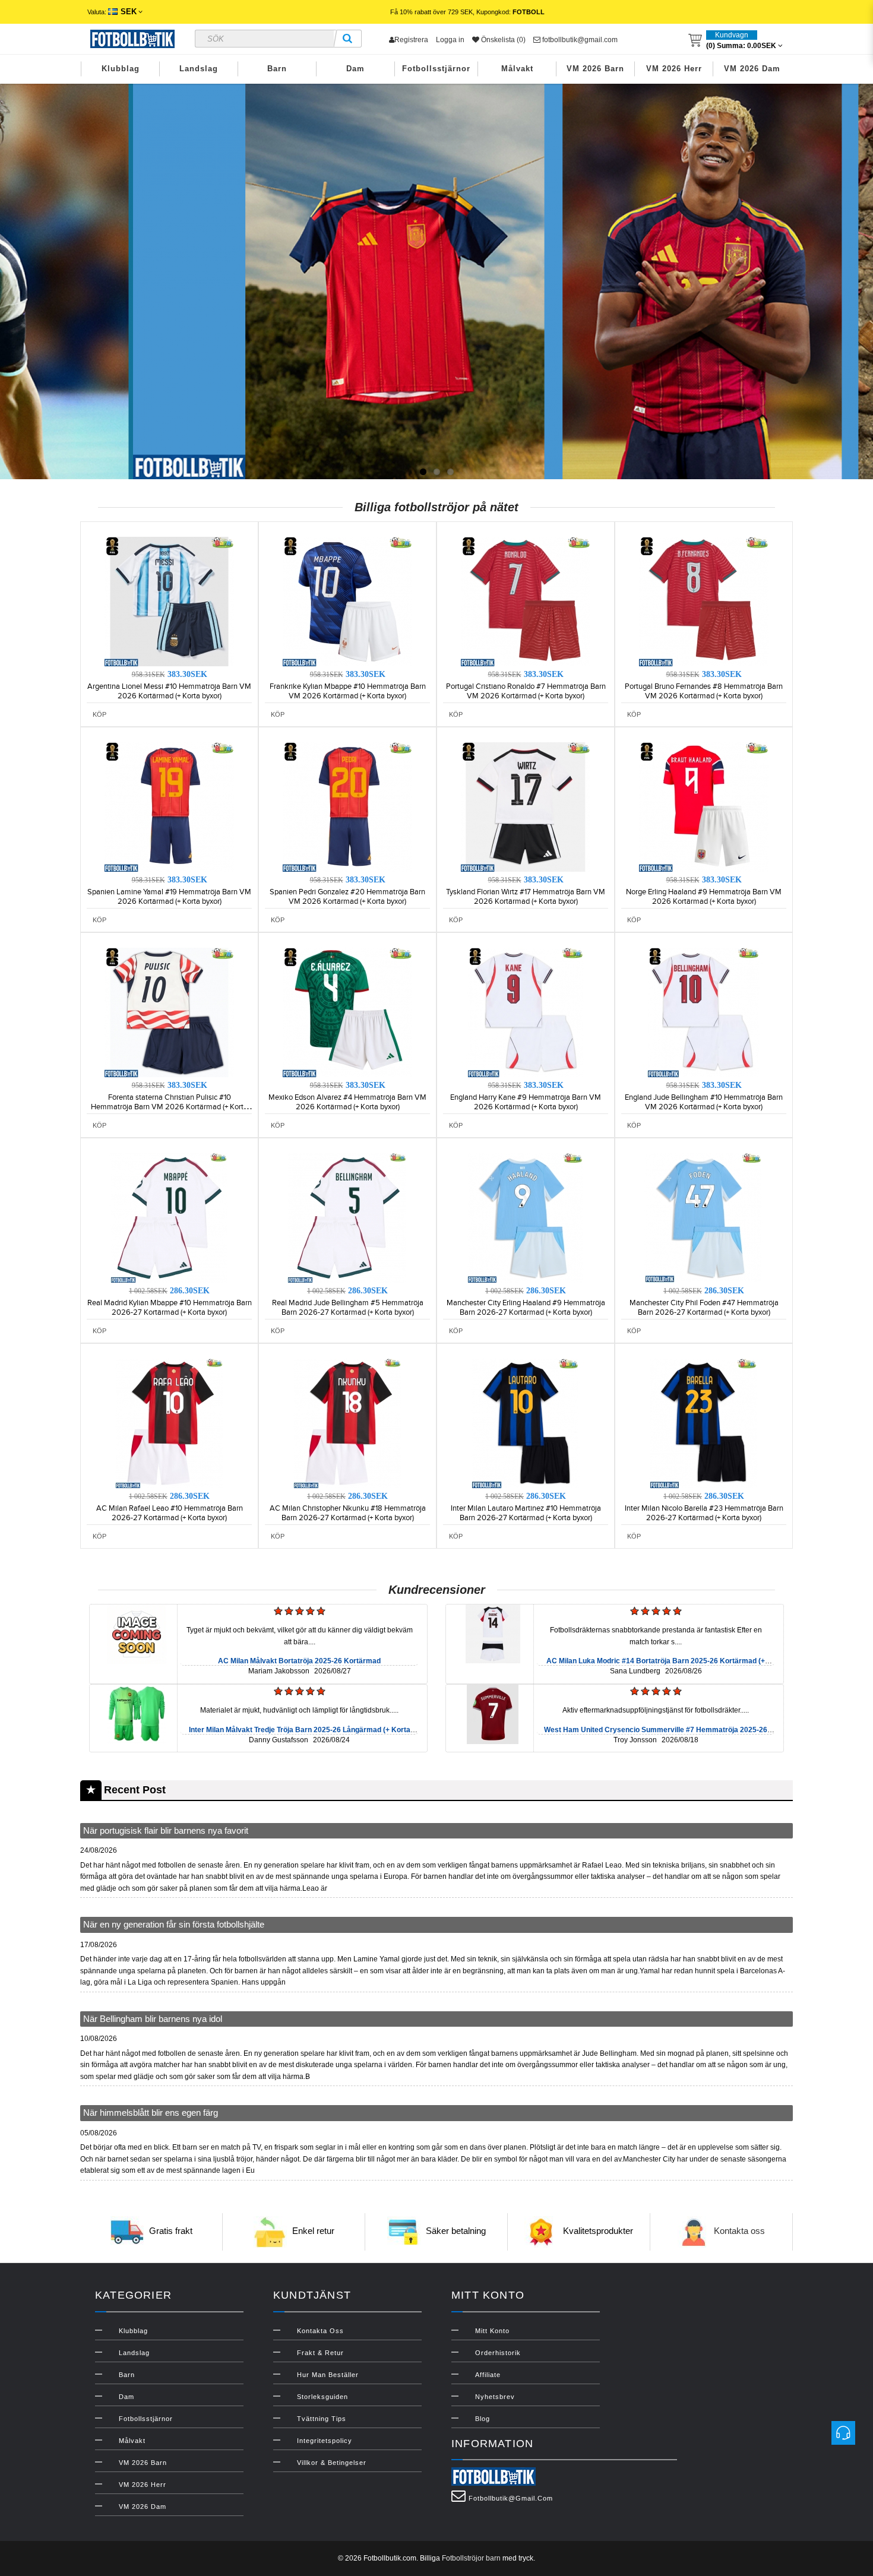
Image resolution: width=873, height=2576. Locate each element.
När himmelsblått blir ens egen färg (151, 2113)
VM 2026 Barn (595, 69)
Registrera (411, 40)
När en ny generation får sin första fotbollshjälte (174, 1924)
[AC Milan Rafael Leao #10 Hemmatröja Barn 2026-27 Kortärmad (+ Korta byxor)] (169, 1423)
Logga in (450, 40)
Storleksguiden (322, 2397)
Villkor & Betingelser (332, 2463)
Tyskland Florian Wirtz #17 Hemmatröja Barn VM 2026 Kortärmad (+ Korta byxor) (526, 897)
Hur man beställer (328, 2375)
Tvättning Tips (322, 2419)
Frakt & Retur (320, 2353)
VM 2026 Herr (674, 69)
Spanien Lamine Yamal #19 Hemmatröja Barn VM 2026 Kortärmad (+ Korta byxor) (169, 897)
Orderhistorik (498, 2353)
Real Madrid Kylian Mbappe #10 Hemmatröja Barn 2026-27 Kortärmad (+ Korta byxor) (170, 1308)
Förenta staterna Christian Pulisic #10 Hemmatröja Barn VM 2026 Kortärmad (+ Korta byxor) (169, 1107)
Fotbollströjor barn (471, 2558)
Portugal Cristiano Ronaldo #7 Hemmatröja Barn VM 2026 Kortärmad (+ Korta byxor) (526, 691)
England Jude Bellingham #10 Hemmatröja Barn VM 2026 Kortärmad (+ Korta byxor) (704, 1102)
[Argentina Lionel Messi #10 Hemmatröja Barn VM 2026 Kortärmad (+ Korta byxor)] (169, 601)
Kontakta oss (739, 2231)
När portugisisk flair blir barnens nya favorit (166, 1830)
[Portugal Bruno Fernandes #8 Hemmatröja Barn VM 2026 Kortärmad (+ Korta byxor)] (704, 601)
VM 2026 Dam (752, 69)
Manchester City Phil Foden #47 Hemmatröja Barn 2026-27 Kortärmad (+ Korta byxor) (704, 1308)
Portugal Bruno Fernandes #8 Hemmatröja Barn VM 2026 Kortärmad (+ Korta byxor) (704, 691)
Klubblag (121, 69)
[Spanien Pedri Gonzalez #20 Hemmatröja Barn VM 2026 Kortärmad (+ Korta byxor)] (347, 806)
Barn (277, 69)
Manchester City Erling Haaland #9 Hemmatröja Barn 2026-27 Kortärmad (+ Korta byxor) (526, 1308)
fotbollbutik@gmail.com (579, 40)
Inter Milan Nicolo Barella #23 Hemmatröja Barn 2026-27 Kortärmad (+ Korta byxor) (704, 1513)
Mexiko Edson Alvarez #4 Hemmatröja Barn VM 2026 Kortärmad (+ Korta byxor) (347, 1102)
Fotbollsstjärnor (436, 69)
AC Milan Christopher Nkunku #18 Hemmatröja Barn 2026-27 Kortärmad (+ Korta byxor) (348, 1513)
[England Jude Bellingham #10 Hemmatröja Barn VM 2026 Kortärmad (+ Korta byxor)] (704, 1012)
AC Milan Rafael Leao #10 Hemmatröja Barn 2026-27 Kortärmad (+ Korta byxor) (170, 1513)
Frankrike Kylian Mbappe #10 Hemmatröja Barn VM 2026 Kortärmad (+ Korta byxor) (348, 691)
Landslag (199, 69)
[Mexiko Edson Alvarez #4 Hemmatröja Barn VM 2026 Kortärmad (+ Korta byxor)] (347, 1012)
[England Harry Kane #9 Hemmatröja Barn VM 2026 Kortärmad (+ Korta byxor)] (526, 1012)
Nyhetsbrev (495, 2397)
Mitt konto (492, 2331)
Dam (355, 69)
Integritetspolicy (325, 2441)
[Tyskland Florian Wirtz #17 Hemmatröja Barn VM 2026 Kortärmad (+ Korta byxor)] (526, 806)
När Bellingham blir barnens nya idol (153, 2019)
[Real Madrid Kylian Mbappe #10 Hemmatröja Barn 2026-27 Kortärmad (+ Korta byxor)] (169, 1217)
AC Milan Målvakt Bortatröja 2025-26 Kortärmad (299, 1661)
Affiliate (488, 2375)
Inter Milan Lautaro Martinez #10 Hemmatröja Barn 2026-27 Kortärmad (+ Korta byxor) (526, 1513)
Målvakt (517, 69)
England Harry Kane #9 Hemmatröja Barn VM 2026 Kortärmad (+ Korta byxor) (526, 1102)
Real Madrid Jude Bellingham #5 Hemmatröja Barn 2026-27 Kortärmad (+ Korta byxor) (348, 1308)
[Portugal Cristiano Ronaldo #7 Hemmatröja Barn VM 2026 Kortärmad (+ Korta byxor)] (526, 601)
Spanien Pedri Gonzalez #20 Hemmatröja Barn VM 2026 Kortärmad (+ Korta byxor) (347, 897)
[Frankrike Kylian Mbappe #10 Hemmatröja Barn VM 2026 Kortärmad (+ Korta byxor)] (347, 601)
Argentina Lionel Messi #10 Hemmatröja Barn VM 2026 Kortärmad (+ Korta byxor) (169, 691)
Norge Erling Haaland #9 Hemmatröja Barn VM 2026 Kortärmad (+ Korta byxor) (704, 897)
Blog (483, 2419)
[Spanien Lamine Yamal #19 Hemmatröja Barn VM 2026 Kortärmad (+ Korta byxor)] (169, 806)
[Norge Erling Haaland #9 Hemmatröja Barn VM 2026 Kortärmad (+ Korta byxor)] (704, 806)
